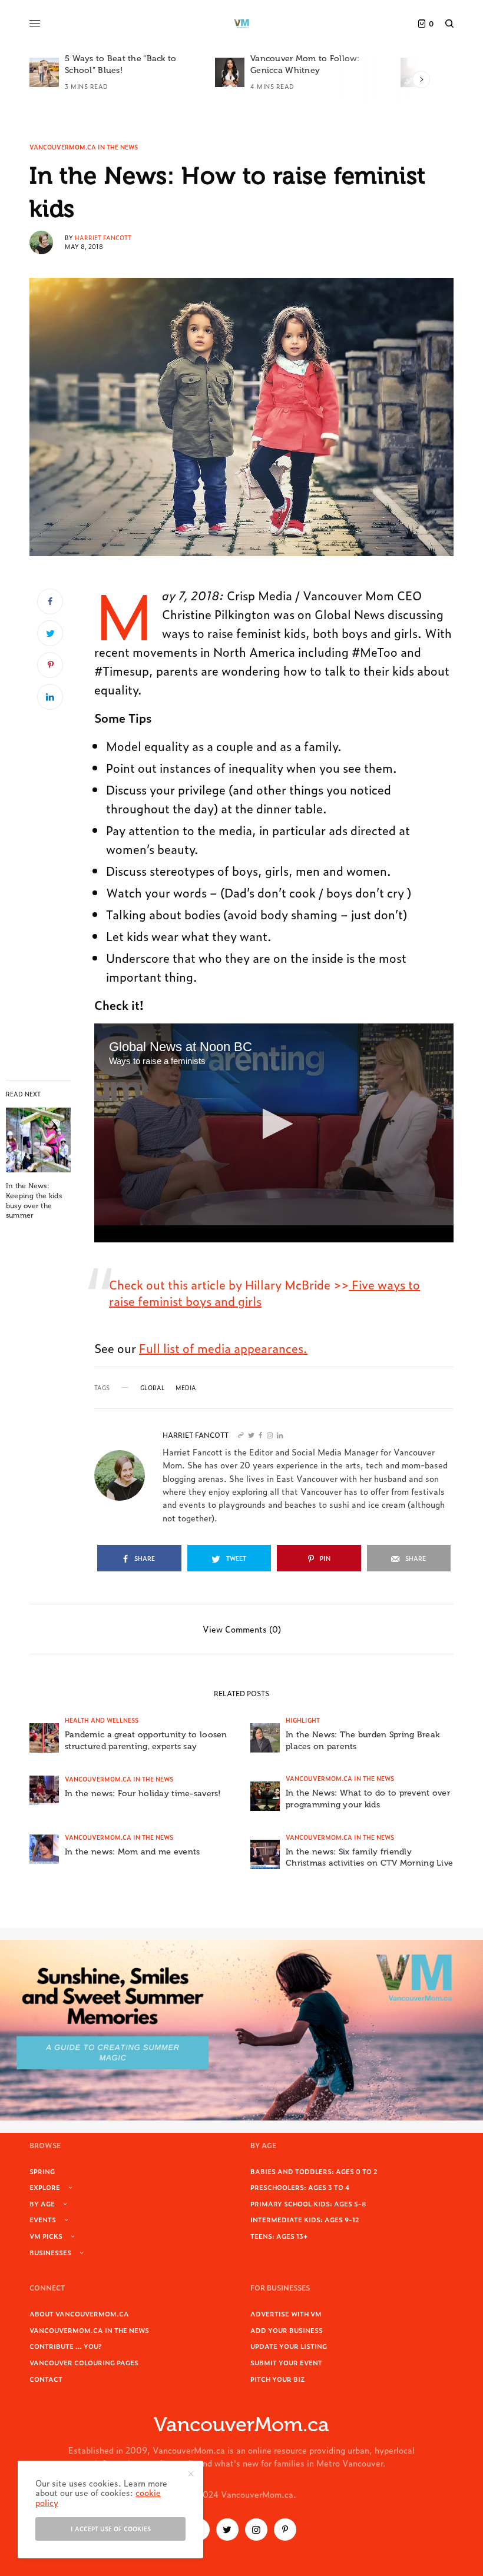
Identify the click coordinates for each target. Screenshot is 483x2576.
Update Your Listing (289, 2346)
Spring (42, 2171)
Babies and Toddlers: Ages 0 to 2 (314, 2171)
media (186, 1388)
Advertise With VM (286, 2314)
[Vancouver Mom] (241, 24)
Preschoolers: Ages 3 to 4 (300, 2187)
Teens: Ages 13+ (279, 2236)
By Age (42, 2203)
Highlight (303, 1720)
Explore (45, 2187)
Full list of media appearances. (223, 1348)
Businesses (50, 2252)
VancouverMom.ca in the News (84, 147)
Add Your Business (287, 2330)
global (153, 1388)
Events (43, 2219)
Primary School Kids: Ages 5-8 (308, 2203)
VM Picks (46, 2236)
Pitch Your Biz (277, 2379)
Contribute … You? (66, 2346)
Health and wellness (102, 1720)
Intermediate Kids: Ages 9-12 (305, 2219)
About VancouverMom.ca (79, 2314)
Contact (46, 2379)
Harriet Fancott (103, 237)
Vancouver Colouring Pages (84, 2362)
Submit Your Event (286, 2362)
